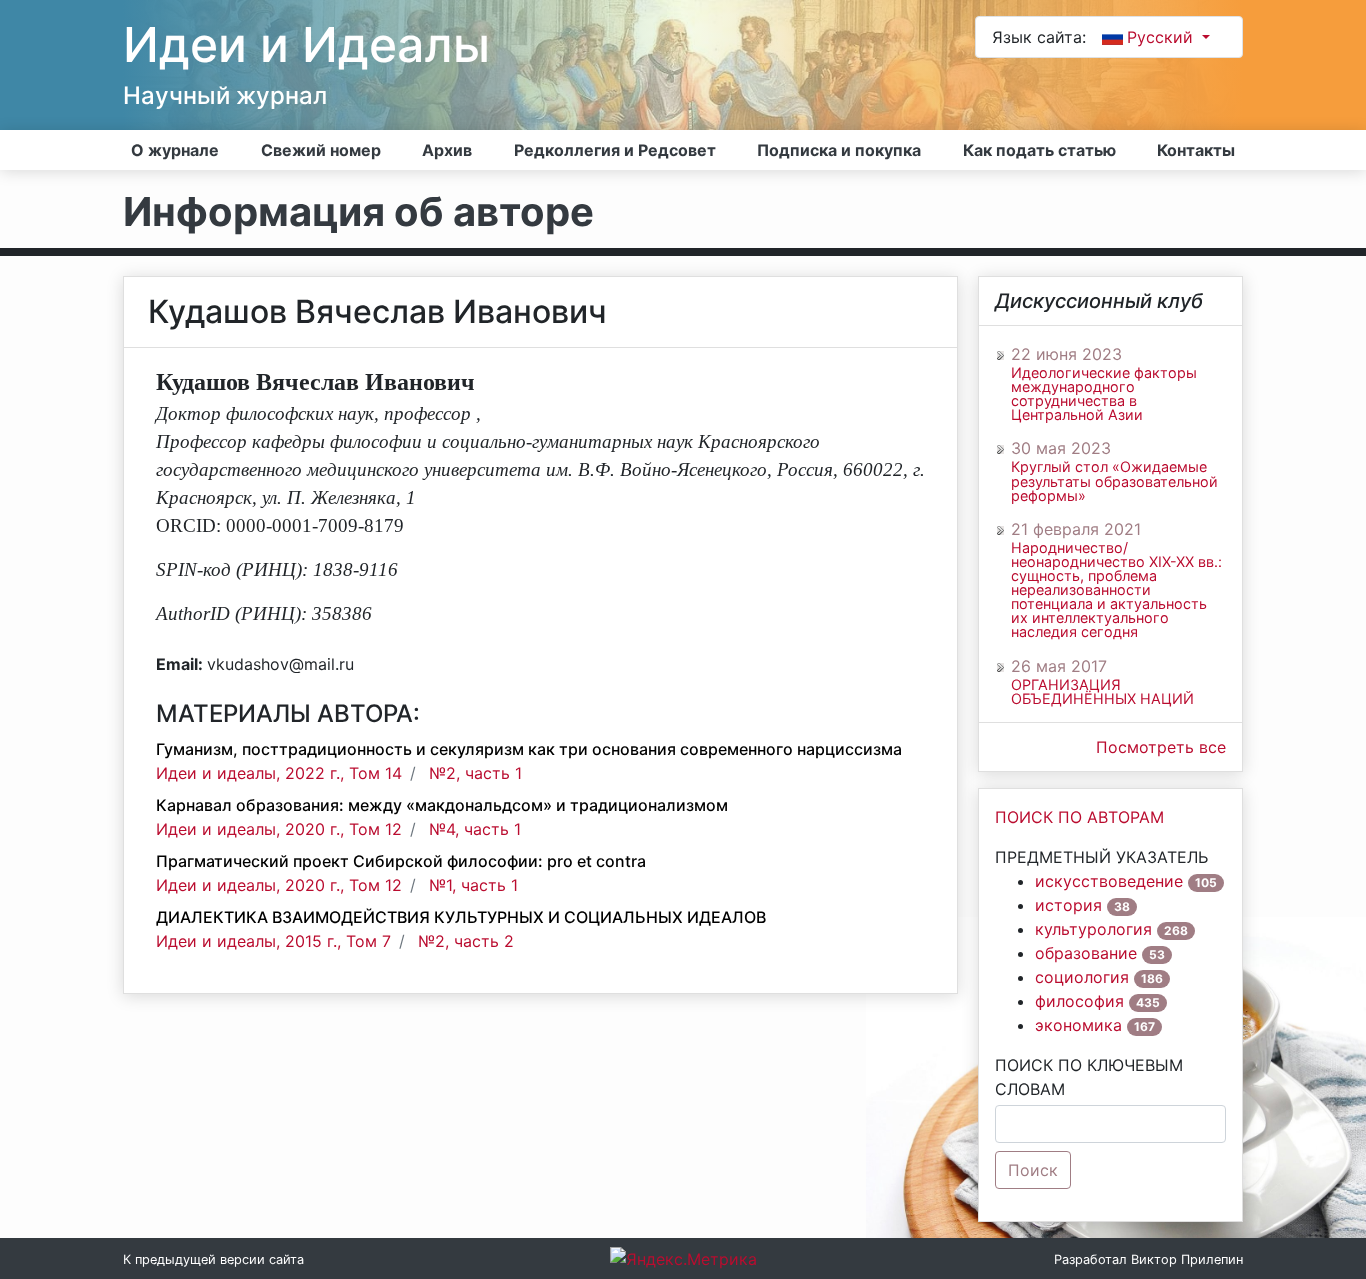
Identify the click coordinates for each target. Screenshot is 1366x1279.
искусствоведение (1109, 881)
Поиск (1033, 1170)
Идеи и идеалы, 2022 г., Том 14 (279, 773)
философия (1079, 1001)
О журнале (175, 150)
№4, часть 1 (475, 829)
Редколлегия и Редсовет (615, 150)
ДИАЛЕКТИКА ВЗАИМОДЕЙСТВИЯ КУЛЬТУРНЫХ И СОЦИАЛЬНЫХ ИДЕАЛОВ (461, 917)
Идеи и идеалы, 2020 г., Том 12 (279, 829)
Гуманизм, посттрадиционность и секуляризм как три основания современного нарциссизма (529, 749)
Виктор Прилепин (1187, 1259)
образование (1086, 953)
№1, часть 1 (473, 885)
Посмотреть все (1161, 747)
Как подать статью (1039, 150)
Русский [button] (1162, 37)
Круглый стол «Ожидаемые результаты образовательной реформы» (1114, 481)
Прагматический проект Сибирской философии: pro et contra (401, 861)
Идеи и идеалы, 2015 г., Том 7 (273, 941)
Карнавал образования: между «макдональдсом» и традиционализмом (442, 805)
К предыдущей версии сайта (213, 1259)
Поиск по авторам (1079, 817)
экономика (1078, 1025)
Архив (447, 150)
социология (1082, 977)
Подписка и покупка (839, 150)
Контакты (1196, 150)
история (1068, 905)
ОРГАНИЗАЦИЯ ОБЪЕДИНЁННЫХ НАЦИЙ (1102, 692)
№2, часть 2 (466, 941)
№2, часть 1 (475, 773)
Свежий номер (321, 150)
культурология (1093, 929)
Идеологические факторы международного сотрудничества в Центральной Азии (1104, 394)
